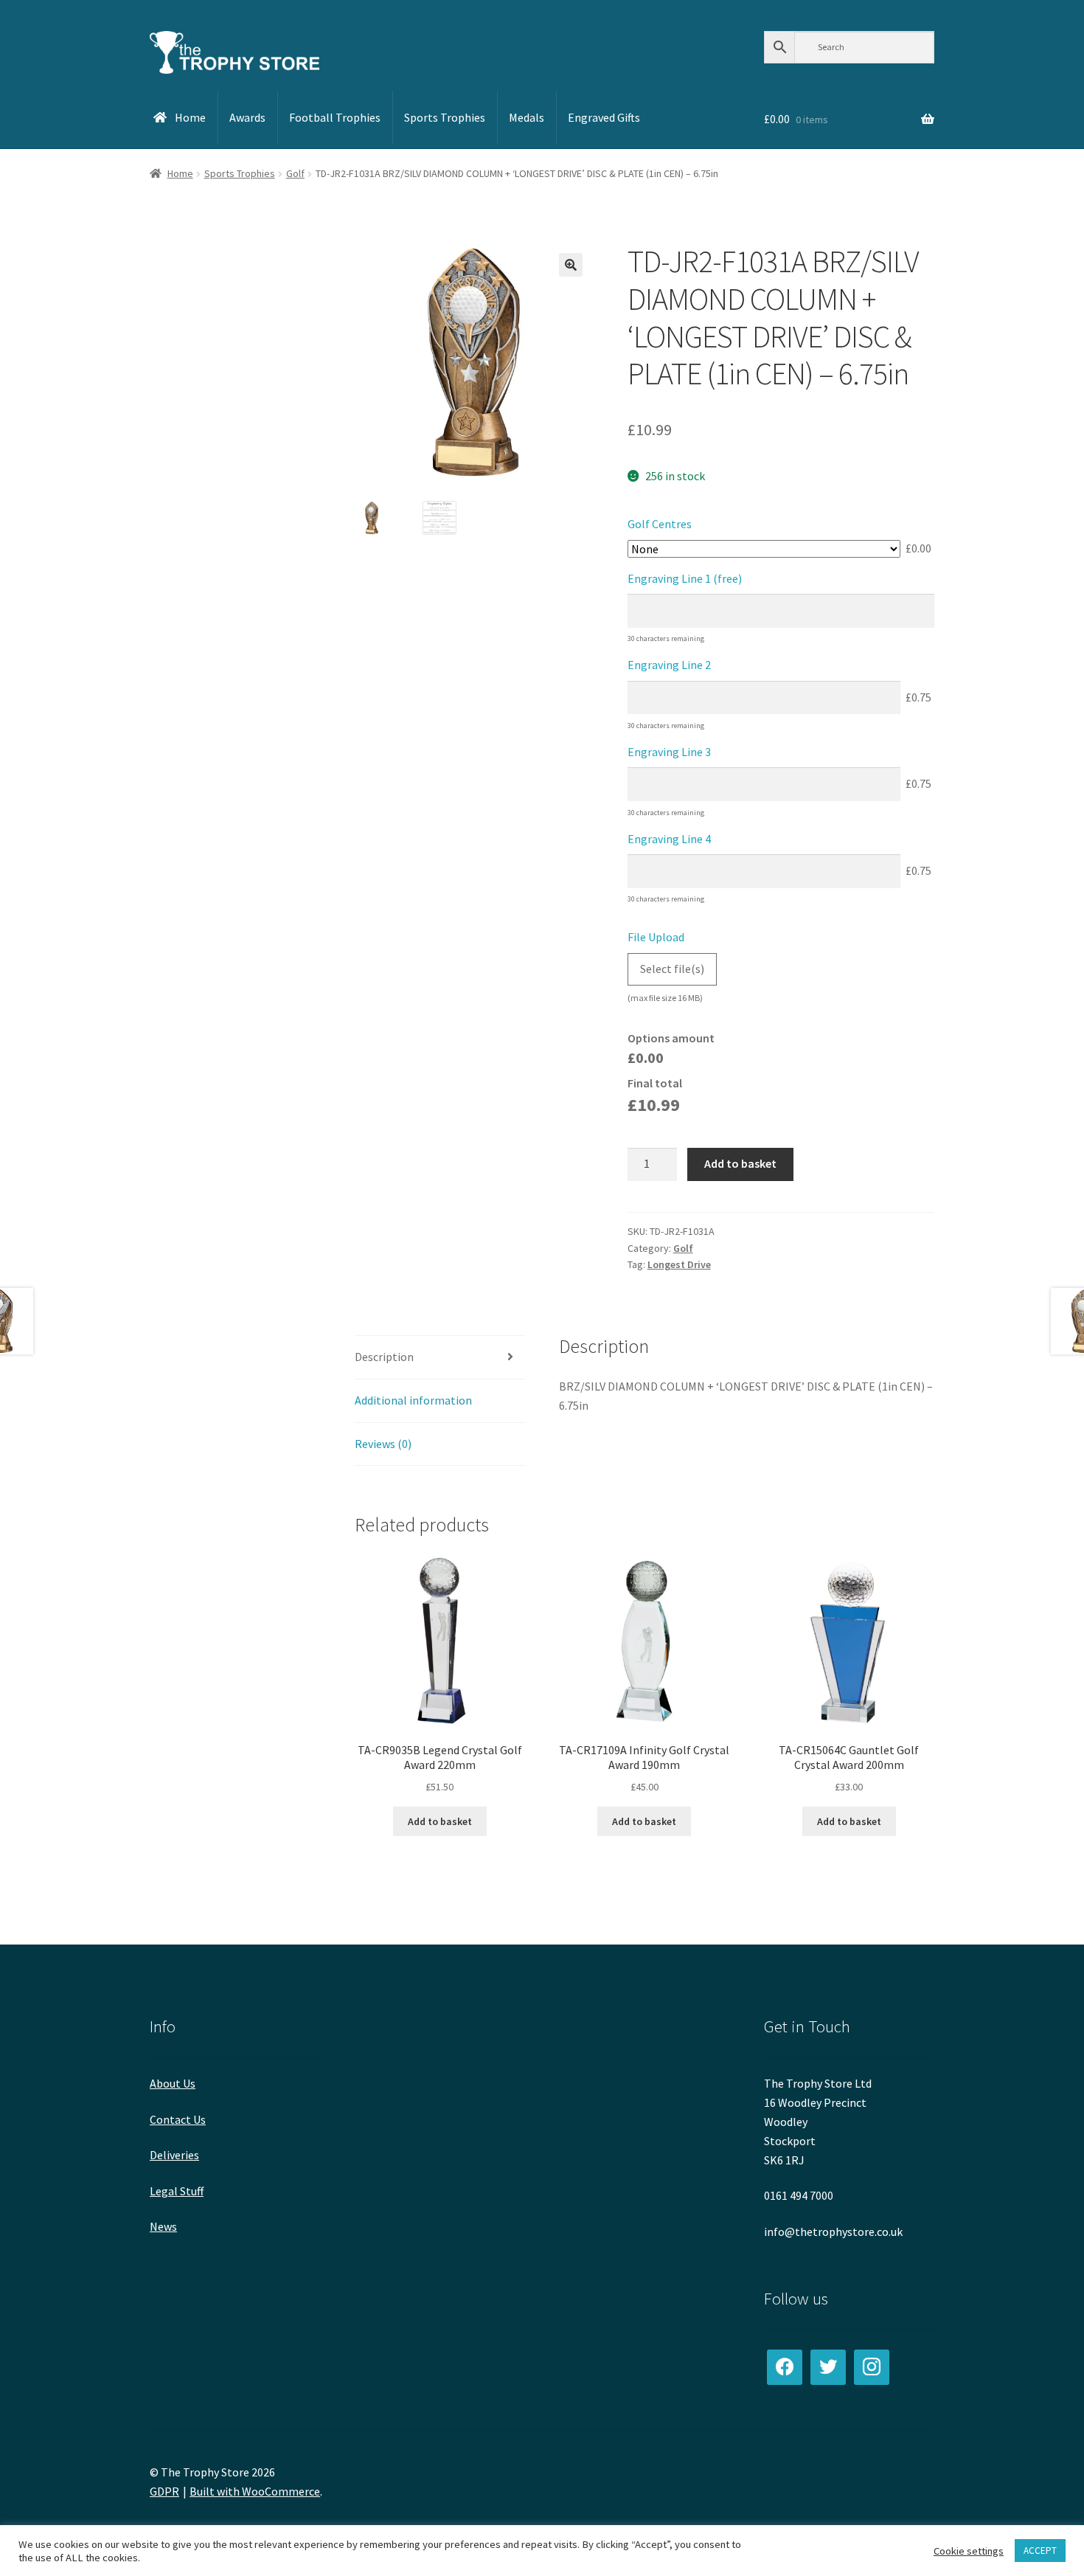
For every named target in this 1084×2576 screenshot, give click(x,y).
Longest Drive (679, 1264)
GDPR (164, 2491)
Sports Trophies (240, 173)
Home (180, 173)
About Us (173, 2083)
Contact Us (178, 2119)
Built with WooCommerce (255, 2491)
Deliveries (174, 2155)
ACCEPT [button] (1040, 2551)
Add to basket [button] (440, 1821)
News (163, 2226)
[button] (571, 265)
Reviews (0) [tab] (383, 1444)
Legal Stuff (177, 2191)
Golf (295, 173)
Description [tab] (384, 1357)
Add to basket (740, 1163)
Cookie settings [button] (969, 2551)
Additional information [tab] (413, 1400)
